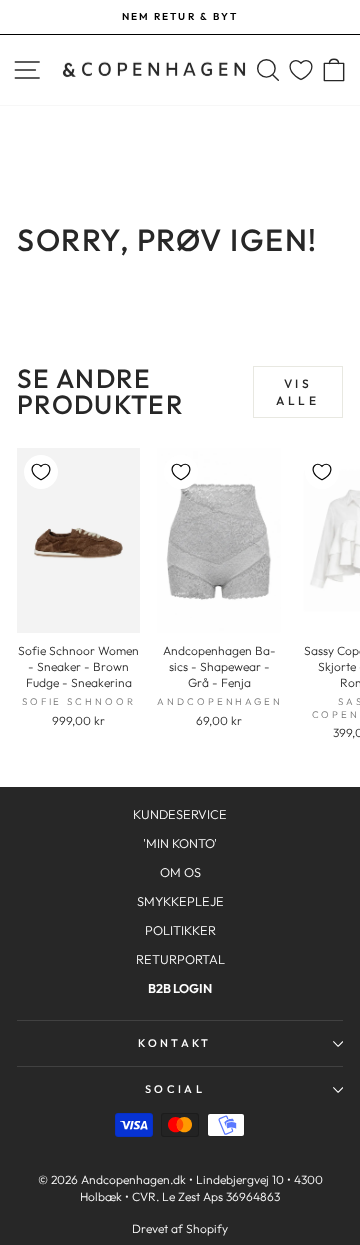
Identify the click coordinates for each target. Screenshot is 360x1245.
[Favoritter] (301, 70)
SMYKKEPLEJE (180, 901)
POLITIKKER (180, 930)
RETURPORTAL (180, 959)
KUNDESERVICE (180, 814)
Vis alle (297, 392)
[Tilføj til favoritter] (41, 472)
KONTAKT (174, 1043)
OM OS (180, 872)
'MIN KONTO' (180, 843)
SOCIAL (175, 1089)
